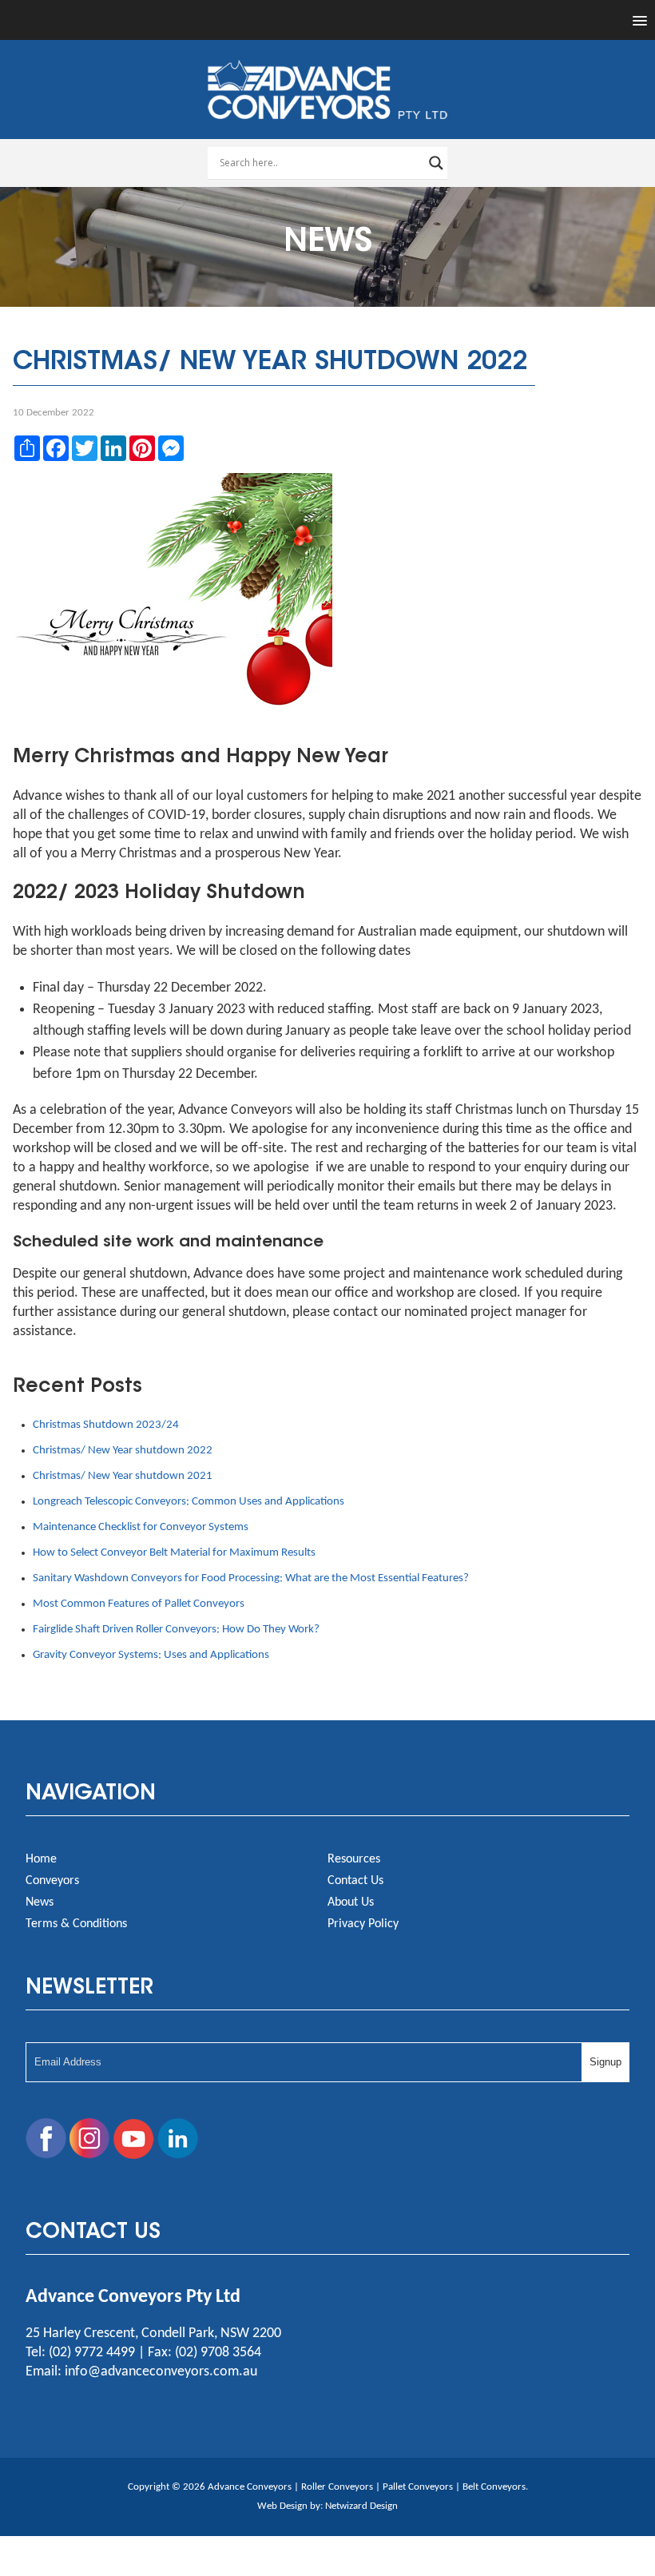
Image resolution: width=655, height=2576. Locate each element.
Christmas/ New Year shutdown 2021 (123, 1476)
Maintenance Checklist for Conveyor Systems (141, 1527)
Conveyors (52, 1881)
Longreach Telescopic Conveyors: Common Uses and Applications (189, 1502)
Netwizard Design (361, 2506)
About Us (351, 1902)
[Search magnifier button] (436, 163)
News (40, 1902)
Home (41, 1859)
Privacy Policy (363, 1924)
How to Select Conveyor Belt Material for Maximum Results (174, 1553)
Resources (354, 1859)
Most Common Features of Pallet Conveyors (139, 1604)
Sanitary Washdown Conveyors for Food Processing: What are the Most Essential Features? (251, 1578)
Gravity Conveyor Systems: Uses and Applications (151, 1655)
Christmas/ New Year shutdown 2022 (123, 1451)
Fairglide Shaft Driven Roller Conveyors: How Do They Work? (176, 1630)
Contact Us (355, 1881)
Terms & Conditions (76, 1924)
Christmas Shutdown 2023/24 (106, 1425)
